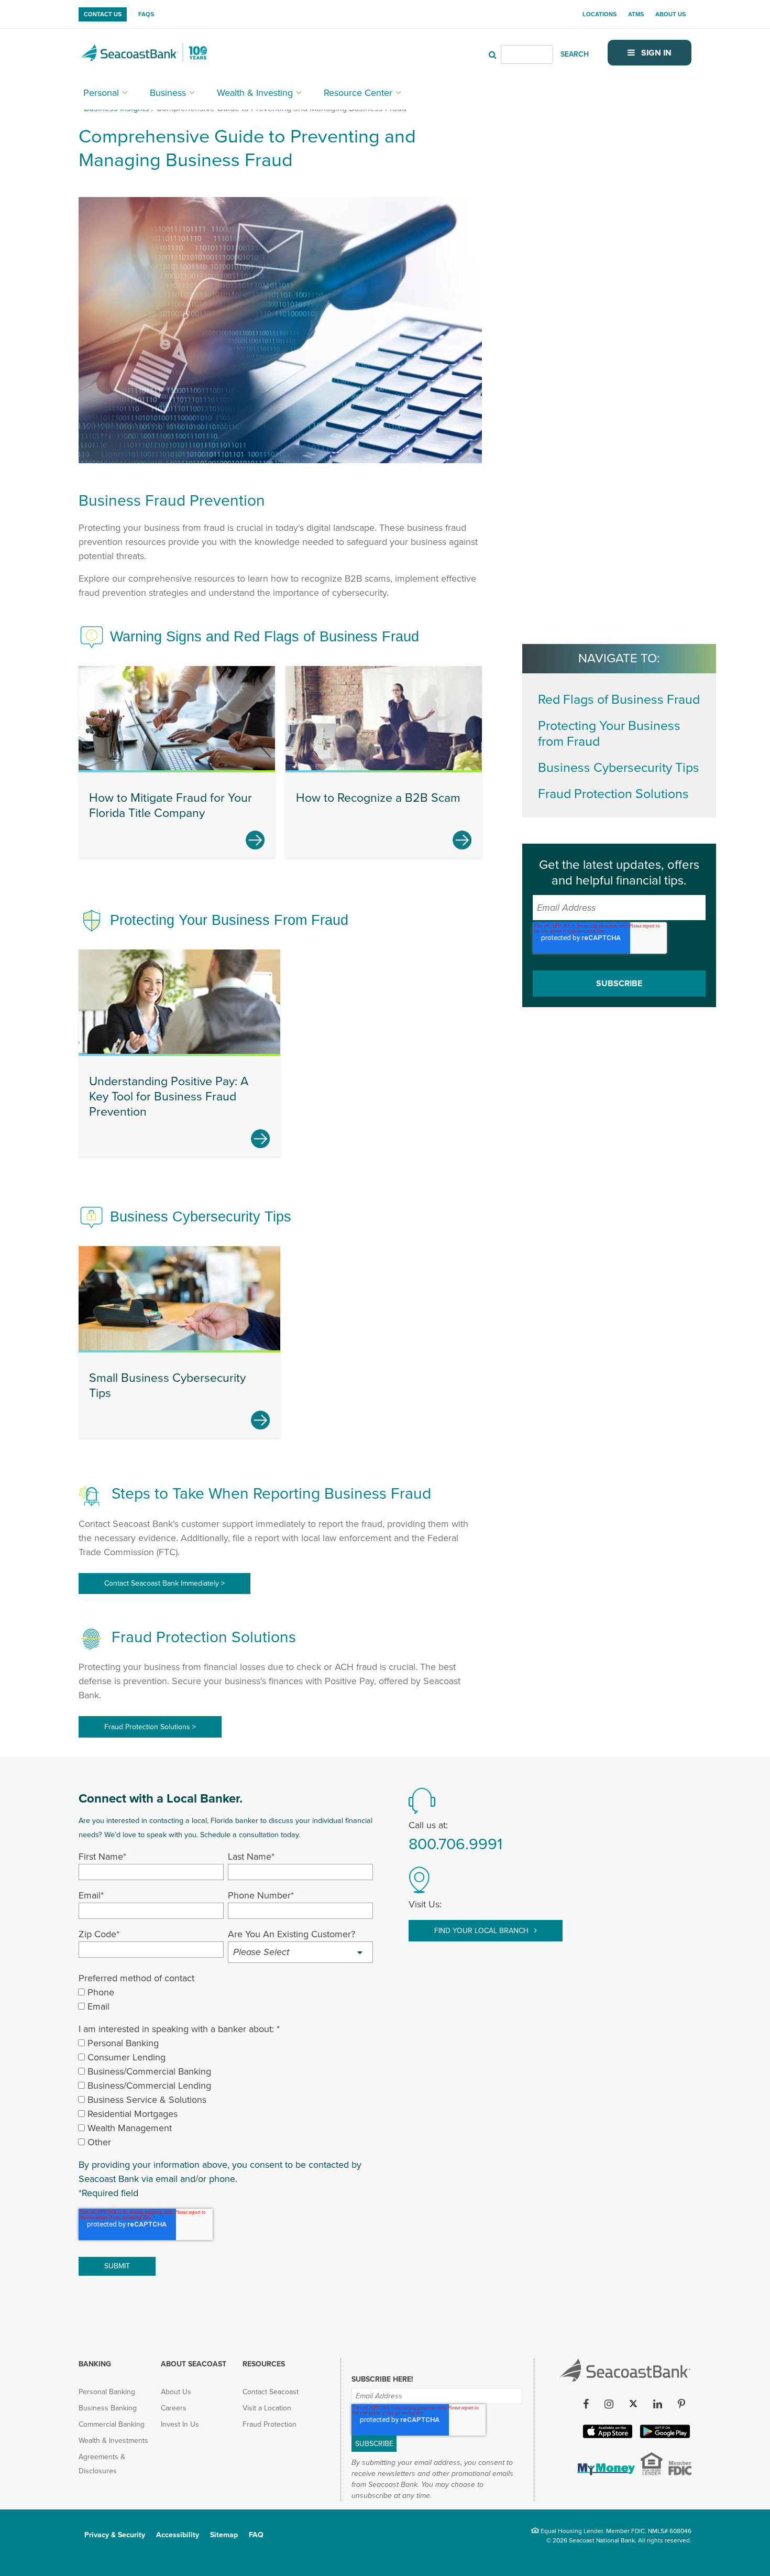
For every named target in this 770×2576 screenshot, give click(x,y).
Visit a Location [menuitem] (267, 2408)
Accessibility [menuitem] (178, 2535)
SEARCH (575, 54)
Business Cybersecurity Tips (619, 768)
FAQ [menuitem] (256, 2535)
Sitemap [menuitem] (224, 2535)
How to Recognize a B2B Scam (378, 798)
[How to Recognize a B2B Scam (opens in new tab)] (462, 840)
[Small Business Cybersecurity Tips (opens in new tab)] (260, 1420)
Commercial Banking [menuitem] (112, 2424)
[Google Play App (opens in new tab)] (664, 2436)
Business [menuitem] (168, 93)
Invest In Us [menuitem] (180, 2424)
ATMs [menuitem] (636, 14)
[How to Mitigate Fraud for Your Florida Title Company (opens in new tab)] (255, 840)
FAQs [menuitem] (146, 14)
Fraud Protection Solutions (613, 794)
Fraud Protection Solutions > (150, 1727)
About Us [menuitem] (670, 14)
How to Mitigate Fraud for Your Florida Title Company (170, 806)
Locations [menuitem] (599, 14)
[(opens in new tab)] (605, 2472)
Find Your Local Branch (482, 1931)
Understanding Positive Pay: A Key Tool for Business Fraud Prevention (169, 1097)
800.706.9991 (455, 1844)
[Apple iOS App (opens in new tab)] (607, 2436)
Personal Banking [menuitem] (107, 2392)
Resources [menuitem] (264, 2364)
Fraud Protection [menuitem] (269, 2424)
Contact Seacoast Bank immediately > (164, 1583)
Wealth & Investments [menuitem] (113, 2441)
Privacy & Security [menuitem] (115, 2535)
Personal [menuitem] (101, 93)
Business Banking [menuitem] (108, 2408)
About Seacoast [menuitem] (194, 2364)
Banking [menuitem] (95, 2364)
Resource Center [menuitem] (358, 93)
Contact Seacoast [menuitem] (271, 2392)
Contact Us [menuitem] (103, 14)
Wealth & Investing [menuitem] (255, 93)
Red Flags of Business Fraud (619, 700)
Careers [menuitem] (174, 2408)
